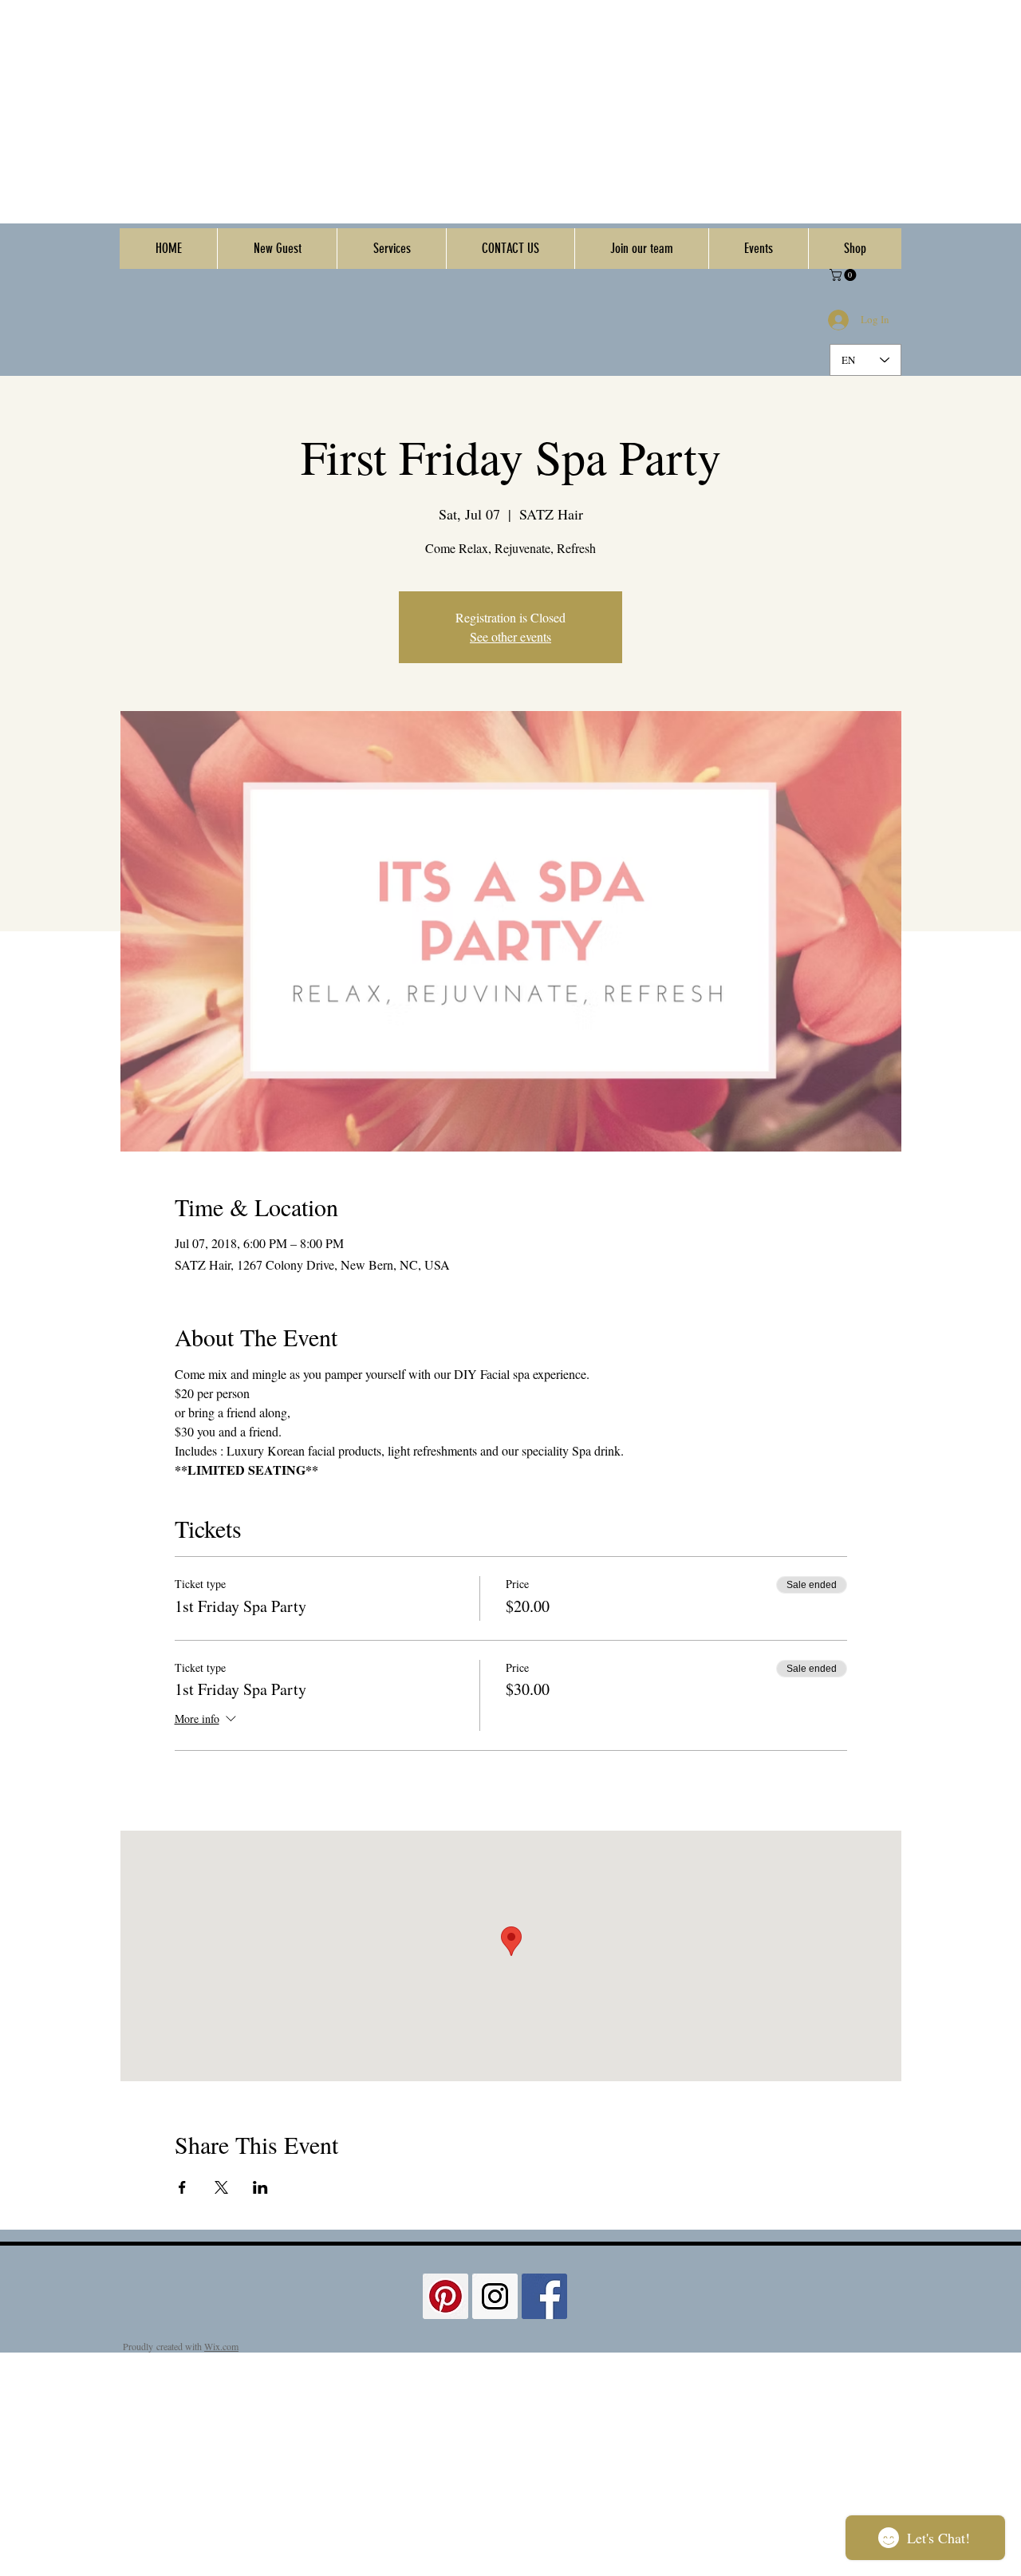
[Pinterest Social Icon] (445, 2296)
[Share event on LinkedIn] (260, 2187)
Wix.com (221, 2346)
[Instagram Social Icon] (495, 2296)
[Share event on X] (221, 2187)
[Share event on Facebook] (182, 2187)
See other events (510, 636)
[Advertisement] (479, 112)
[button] (844, 275)
